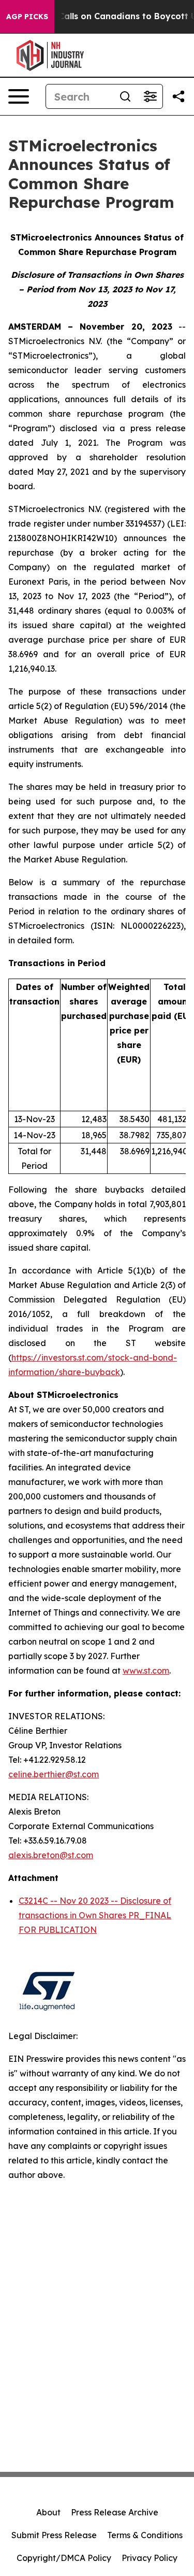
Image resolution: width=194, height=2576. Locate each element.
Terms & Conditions (145, 2535)
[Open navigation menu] (19, 96)
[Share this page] (178, 96)
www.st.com (146, 1671)
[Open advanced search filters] (150, 96)
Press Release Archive (115, 2512)
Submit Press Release (54, 2535)
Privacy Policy (150, 2558)
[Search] (125, 96)
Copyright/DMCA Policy (64, 2558)
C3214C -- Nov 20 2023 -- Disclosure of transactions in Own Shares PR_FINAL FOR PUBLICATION (95, 1915)
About (48, 2512)
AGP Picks (27, 17)
